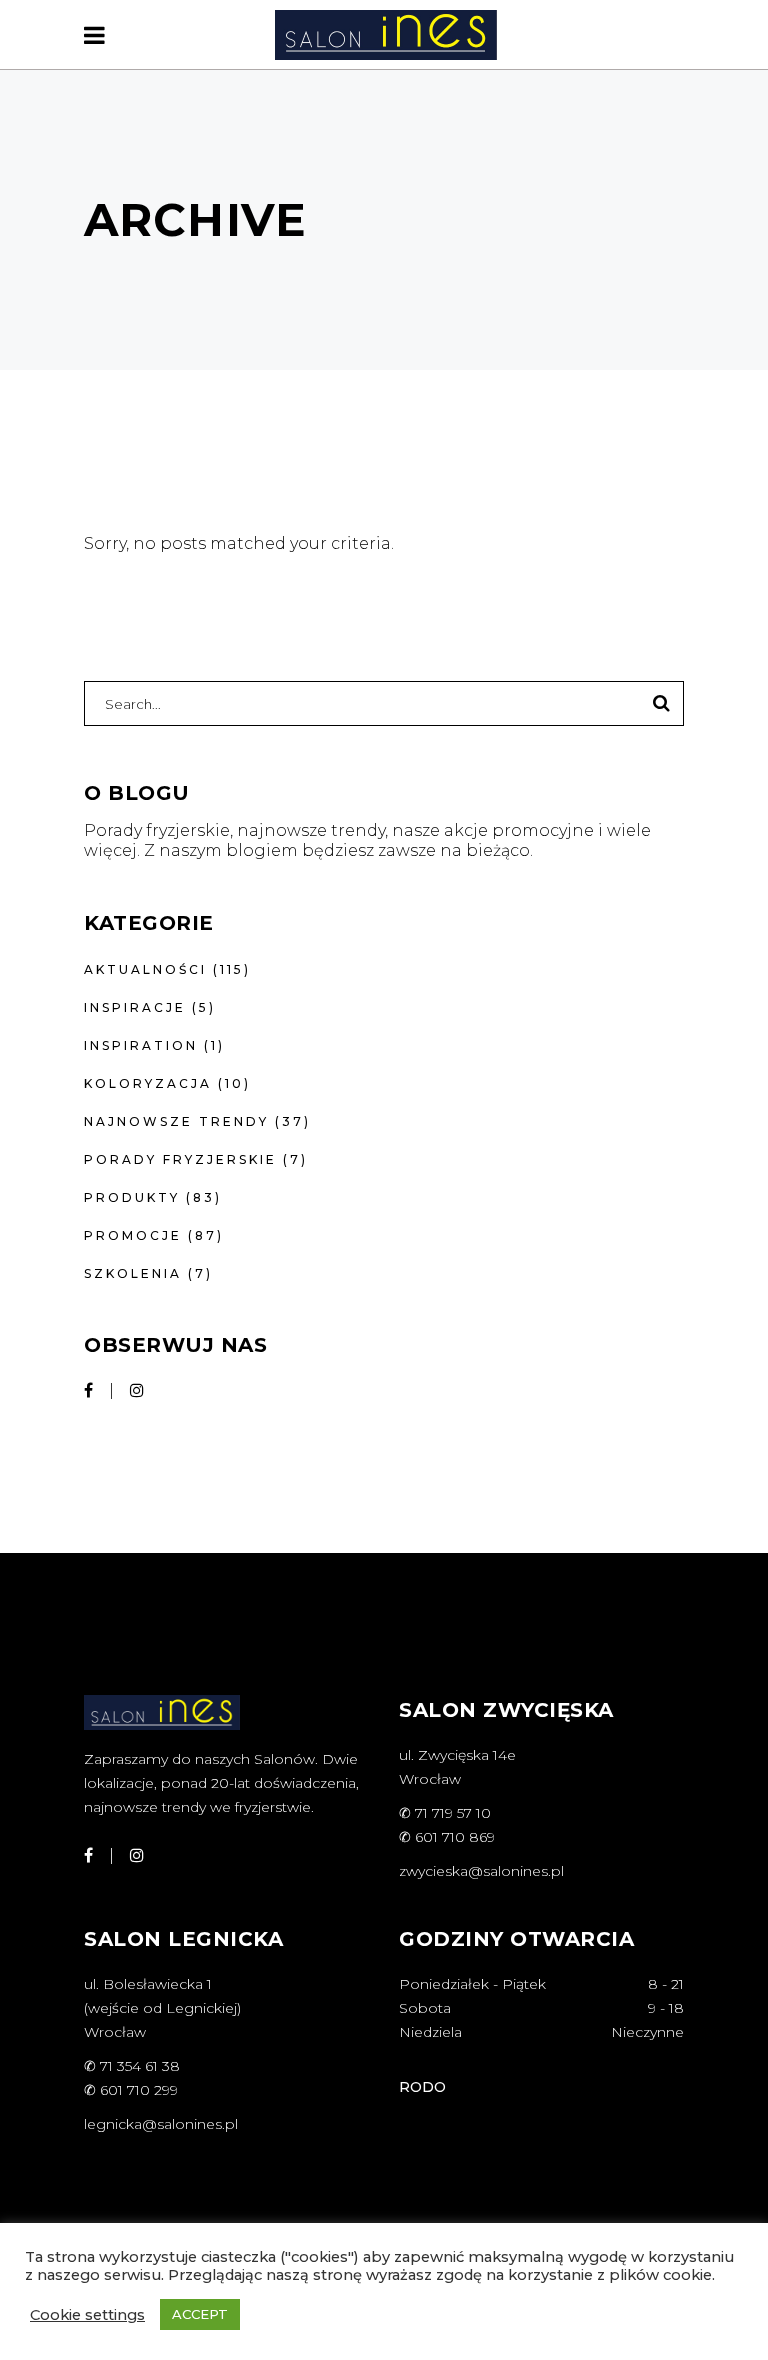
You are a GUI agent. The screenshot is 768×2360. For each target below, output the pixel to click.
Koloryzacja (148, 1083)
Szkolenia (133, 1273)
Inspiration (141, 1045)
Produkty (132, 1197)
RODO (422, 2087)
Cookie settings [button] (87, 2315)
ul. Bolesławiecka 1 (148, 1984)
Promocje (133, 1235)
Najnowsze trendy (176, 1121)
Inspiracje (135, 1007)
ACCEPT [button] (200, 2314)
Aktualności (145, 969)
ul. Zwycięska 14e (457, 1755)
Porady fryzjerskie (180, 1159)
